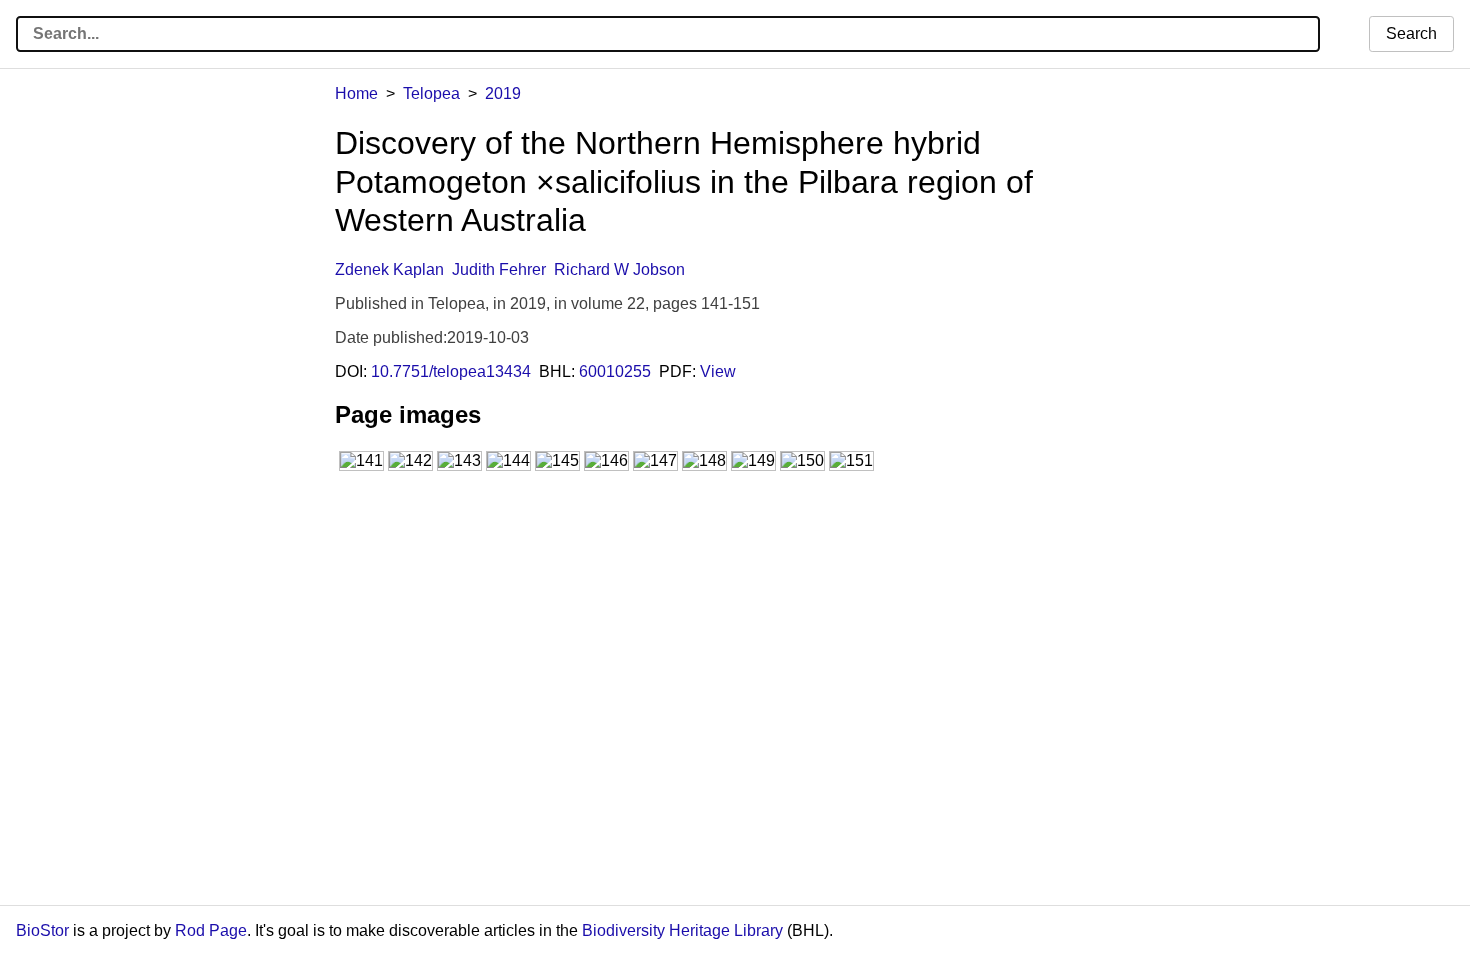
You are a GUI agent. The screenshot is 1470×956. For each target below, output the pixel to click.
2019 (503, 93)
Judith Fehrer (499, 269)
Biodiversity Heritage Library (682, 930)
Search (1411, 33)
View (718, 371)
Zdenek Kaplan (389, 269)
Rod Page (211, 930)
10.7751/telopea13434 (451, 371)
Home (356, 93)
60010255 (615, 371)
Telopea (431, 93)
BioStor (42, 930)
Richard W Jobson (619, 269)
